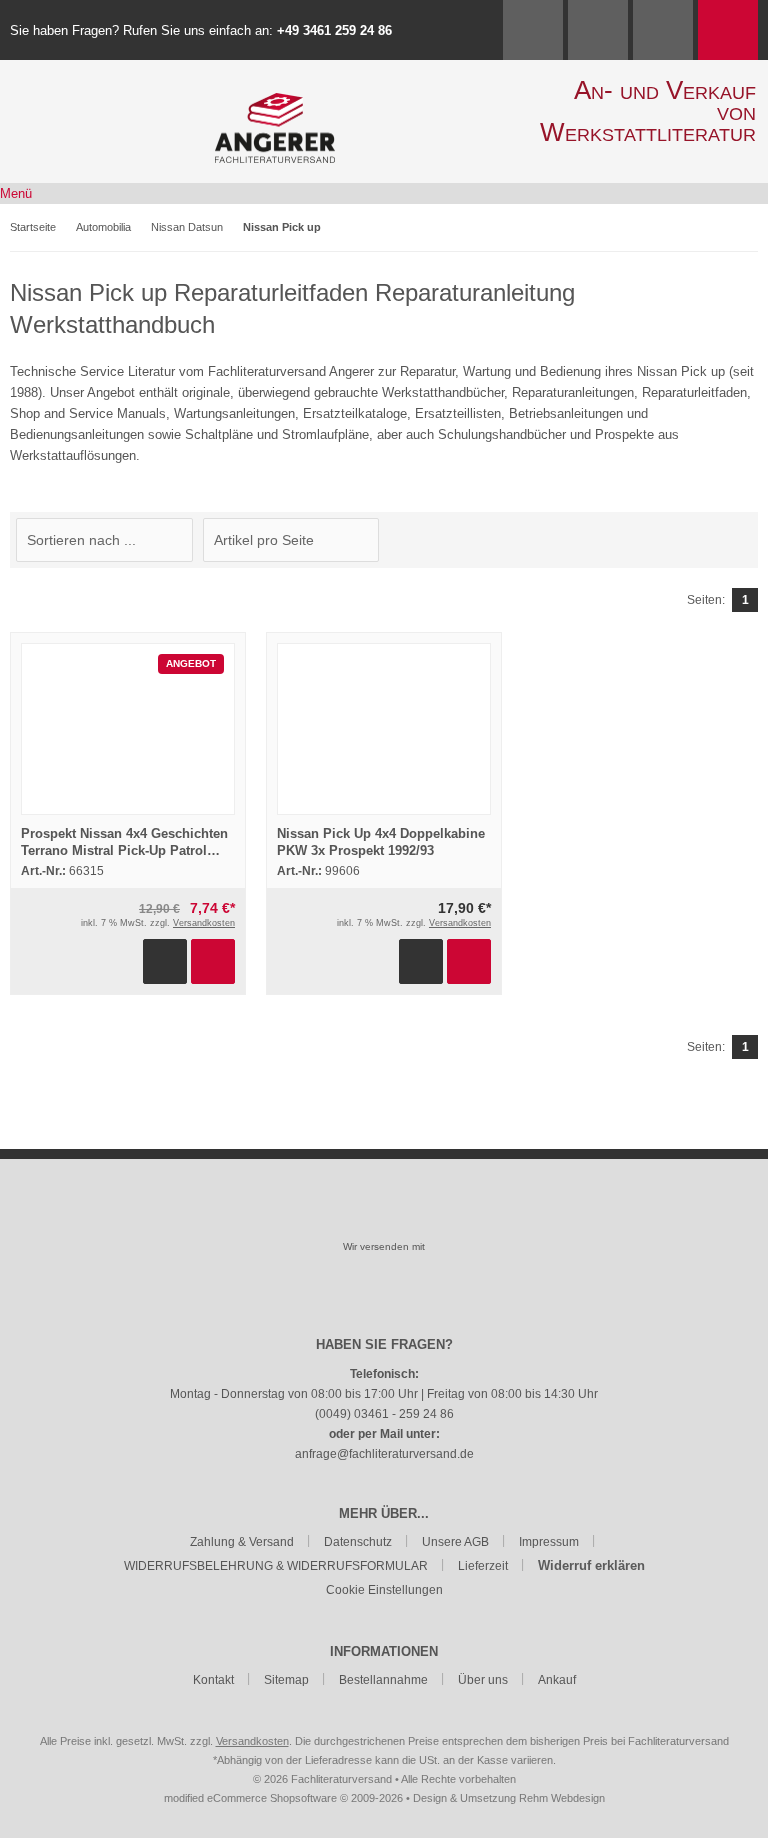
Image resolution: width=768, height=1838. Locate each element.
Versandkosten (204, 923)
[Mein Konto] (598, 30)
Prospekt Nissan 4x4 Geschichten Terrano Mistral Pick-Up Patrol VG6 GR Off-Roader (124, 850)
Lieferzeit (483, 1566)
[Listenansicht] (747, 540)
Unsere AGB (455, 1542)
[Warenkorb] (728, 30)
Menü (16, 193)
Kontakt (213, 1680)
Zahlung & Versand (242, 1542)
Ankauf (557, 1680)
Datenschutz (358, 1542)
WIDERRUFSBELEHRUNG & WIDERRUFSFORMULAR (276, 1566)
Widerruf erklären (591, 1565)
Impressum (549, 1542)
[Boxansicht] (737, 540)
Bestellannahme (383, 1680)
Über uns (483, 1680)
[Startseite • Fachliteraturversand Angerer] (275, 103)
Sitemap (286, 1680)
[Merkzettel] (663, 30)
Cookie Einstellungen (384, 1590)
